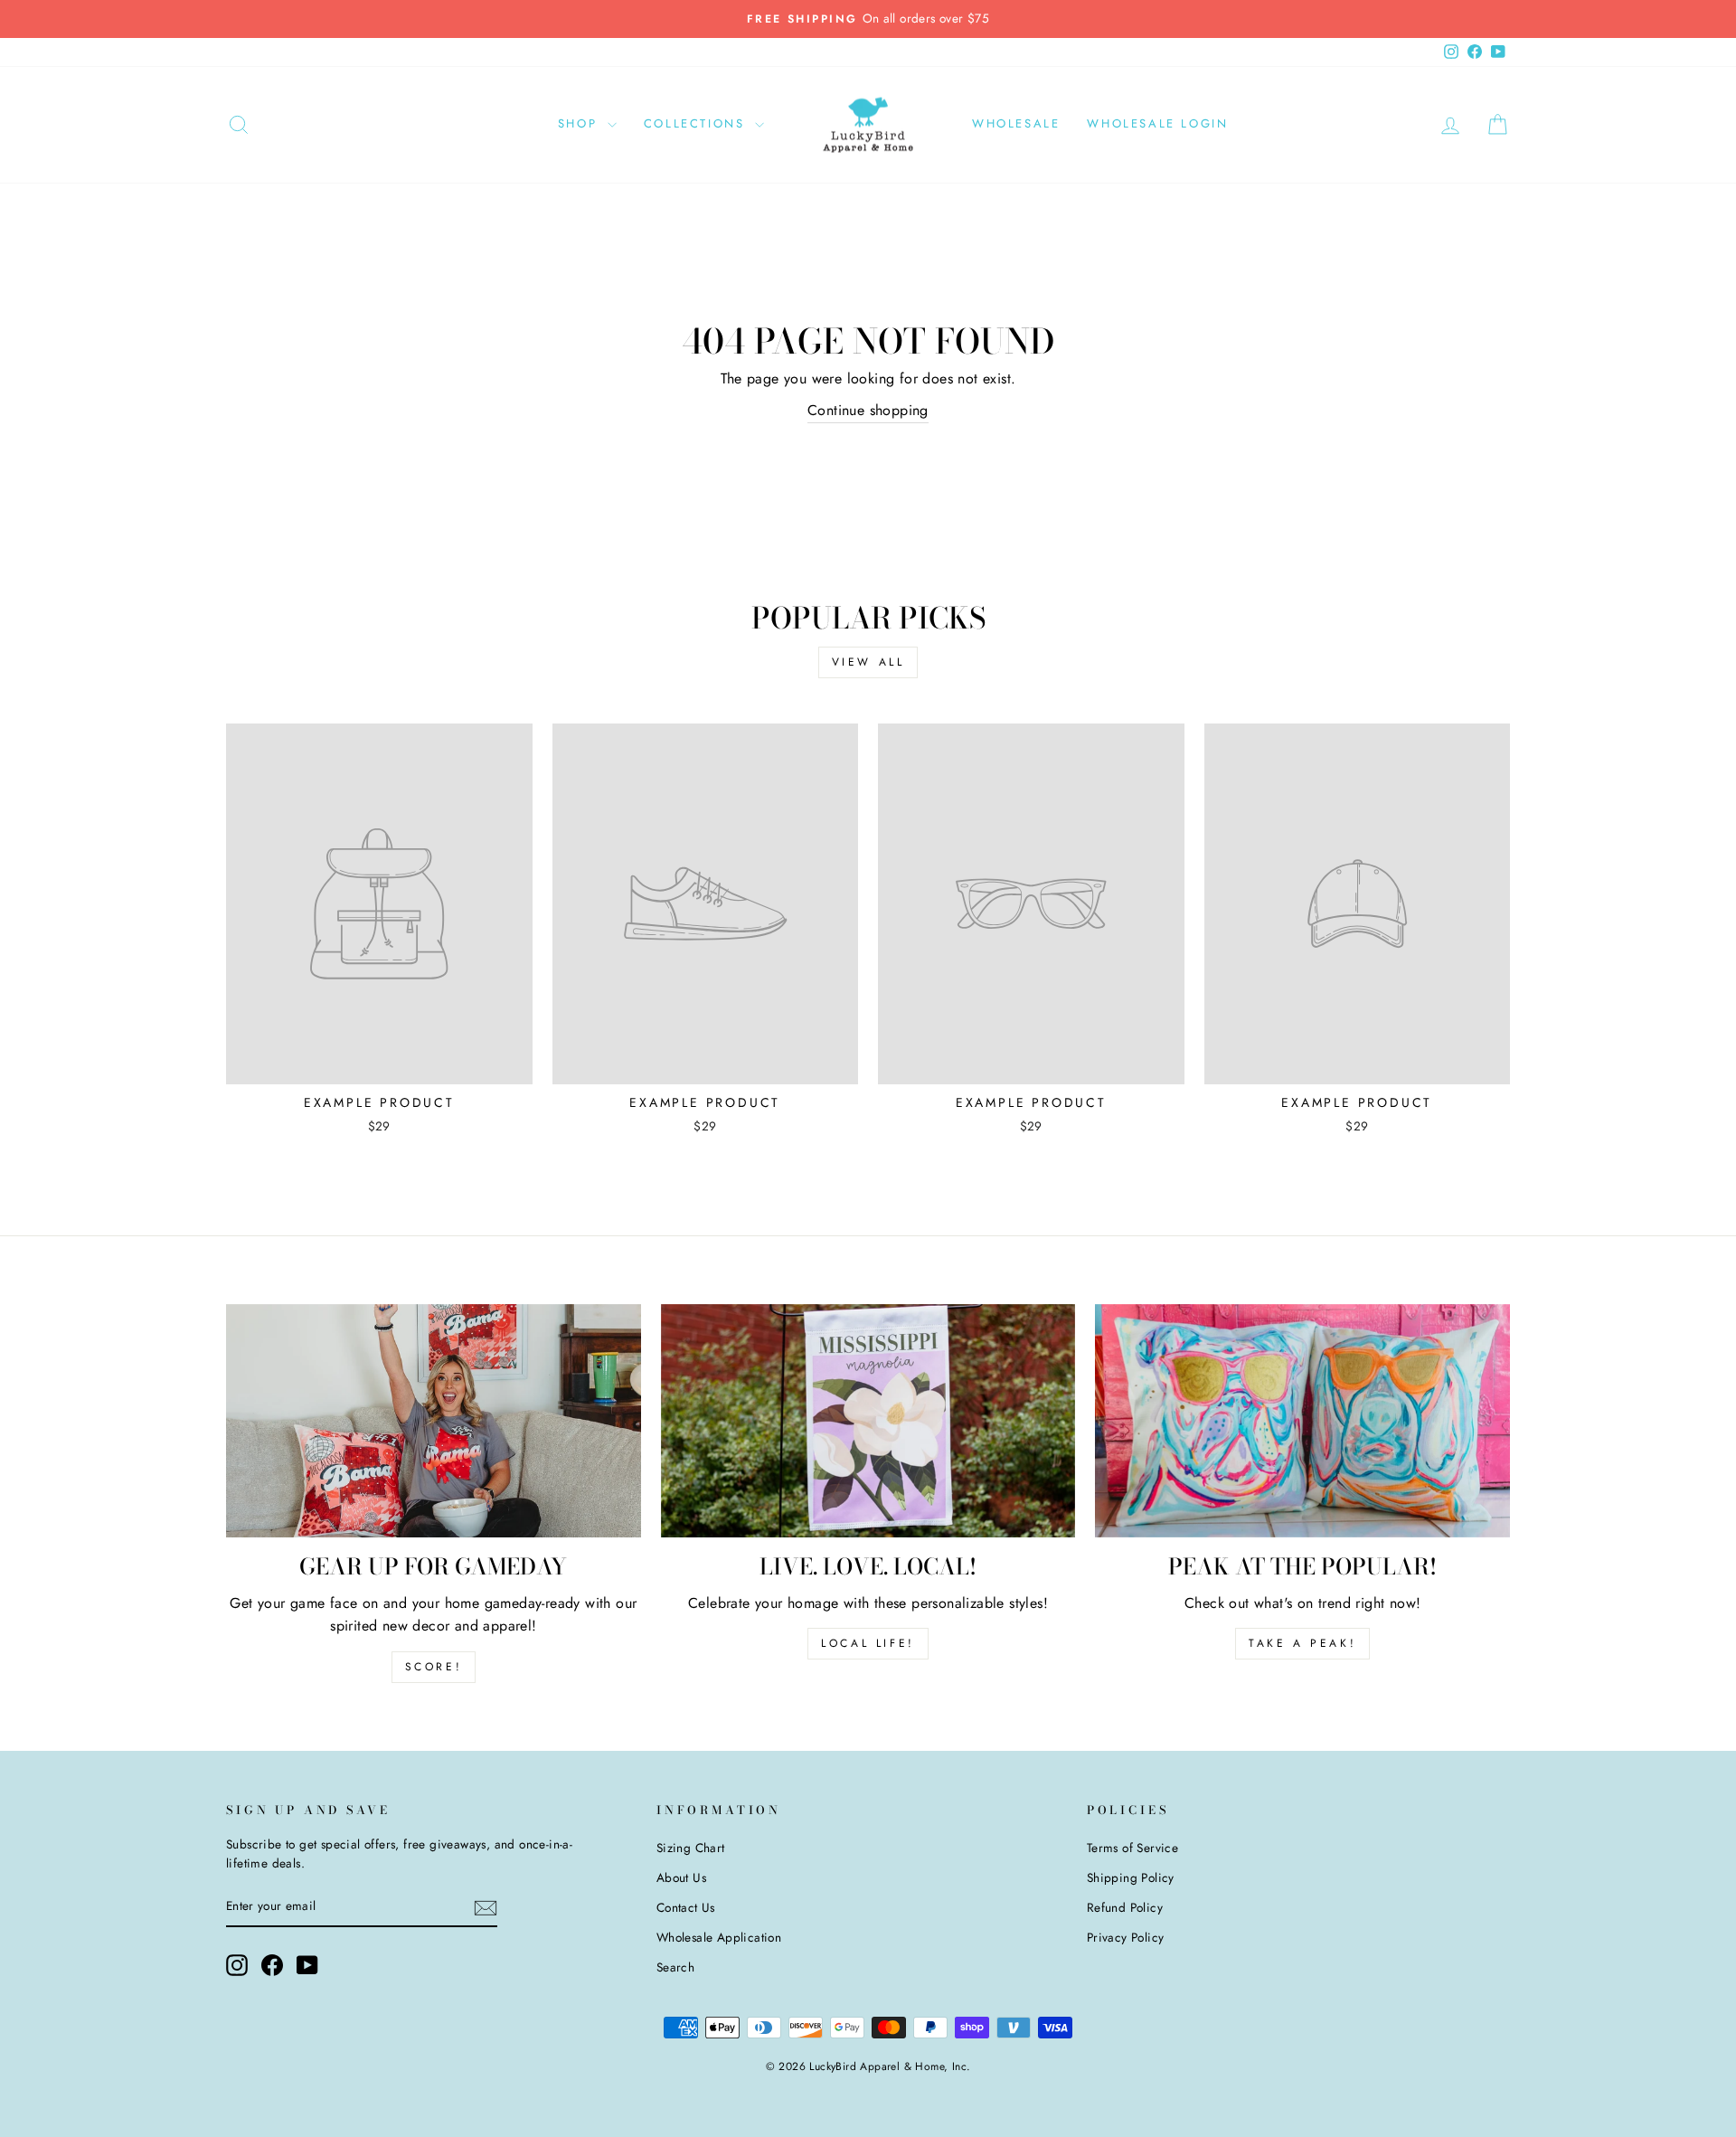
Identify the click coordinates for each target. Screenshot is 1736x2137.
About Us (681, 1877)
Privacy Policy (1126, 1937)
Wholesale (1016, 123)
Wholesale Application (719, 1937)
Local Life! (868, 1643)
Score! (434, 1667)
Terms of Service (1132, 1848)
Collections (697, 123)
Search (675, 1967)
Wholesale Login (1157, 123)
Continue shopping (868, 410)
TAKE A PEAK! (1302, 1643)
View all (868, 662)
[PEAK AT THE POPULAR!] (1302, 1421)
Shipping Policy (1131, 1877)
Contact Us (686, 1907)
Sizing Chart (691, 1848)
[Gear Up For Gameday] (434, 1421)
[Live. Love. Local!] (868, 1421)
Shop (580, 123)
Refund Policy (1125, 1907)
